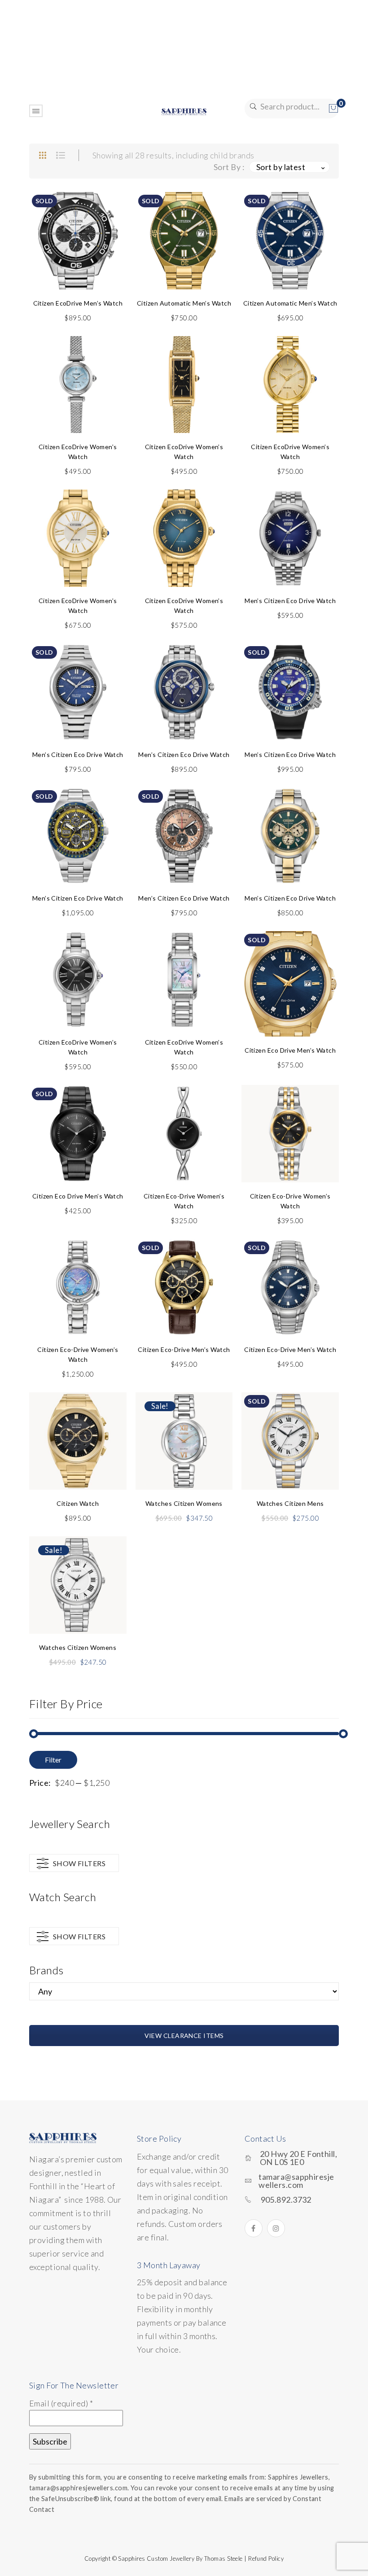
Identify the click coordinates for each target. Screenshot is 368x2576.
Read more (78, 262)
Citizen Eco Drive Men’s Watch (290, 1050)
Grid (43, 155)
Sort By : (229, 167)
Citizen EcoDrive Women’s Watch (78, 452)
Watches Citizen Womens (184, 1503)
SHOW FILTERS (79, 1863)
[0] (333, 109)
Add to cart (78, 406)
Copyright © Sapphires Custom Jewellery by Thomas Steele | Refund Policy (184, 2559)
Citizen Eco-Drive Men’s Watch (184, 1349)
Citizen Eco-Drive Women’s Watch (184, 1201)
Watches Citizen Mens (290, 1503)
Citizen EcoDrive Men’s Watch (78, 303)
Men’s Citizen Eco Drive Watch (290, 601)
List (61, 155)
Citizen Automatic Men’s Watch (184, 303)
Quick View (109, 220)
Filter (53, 1760)
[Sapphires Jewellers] (184, 111)
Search (252, 107)
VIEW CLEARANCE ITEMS (184, 2036)
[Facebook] (254, 2228)
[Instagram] (276, 2228)
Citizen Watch (78, 1503)
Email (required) (61, 2403)
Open (36, 111)
